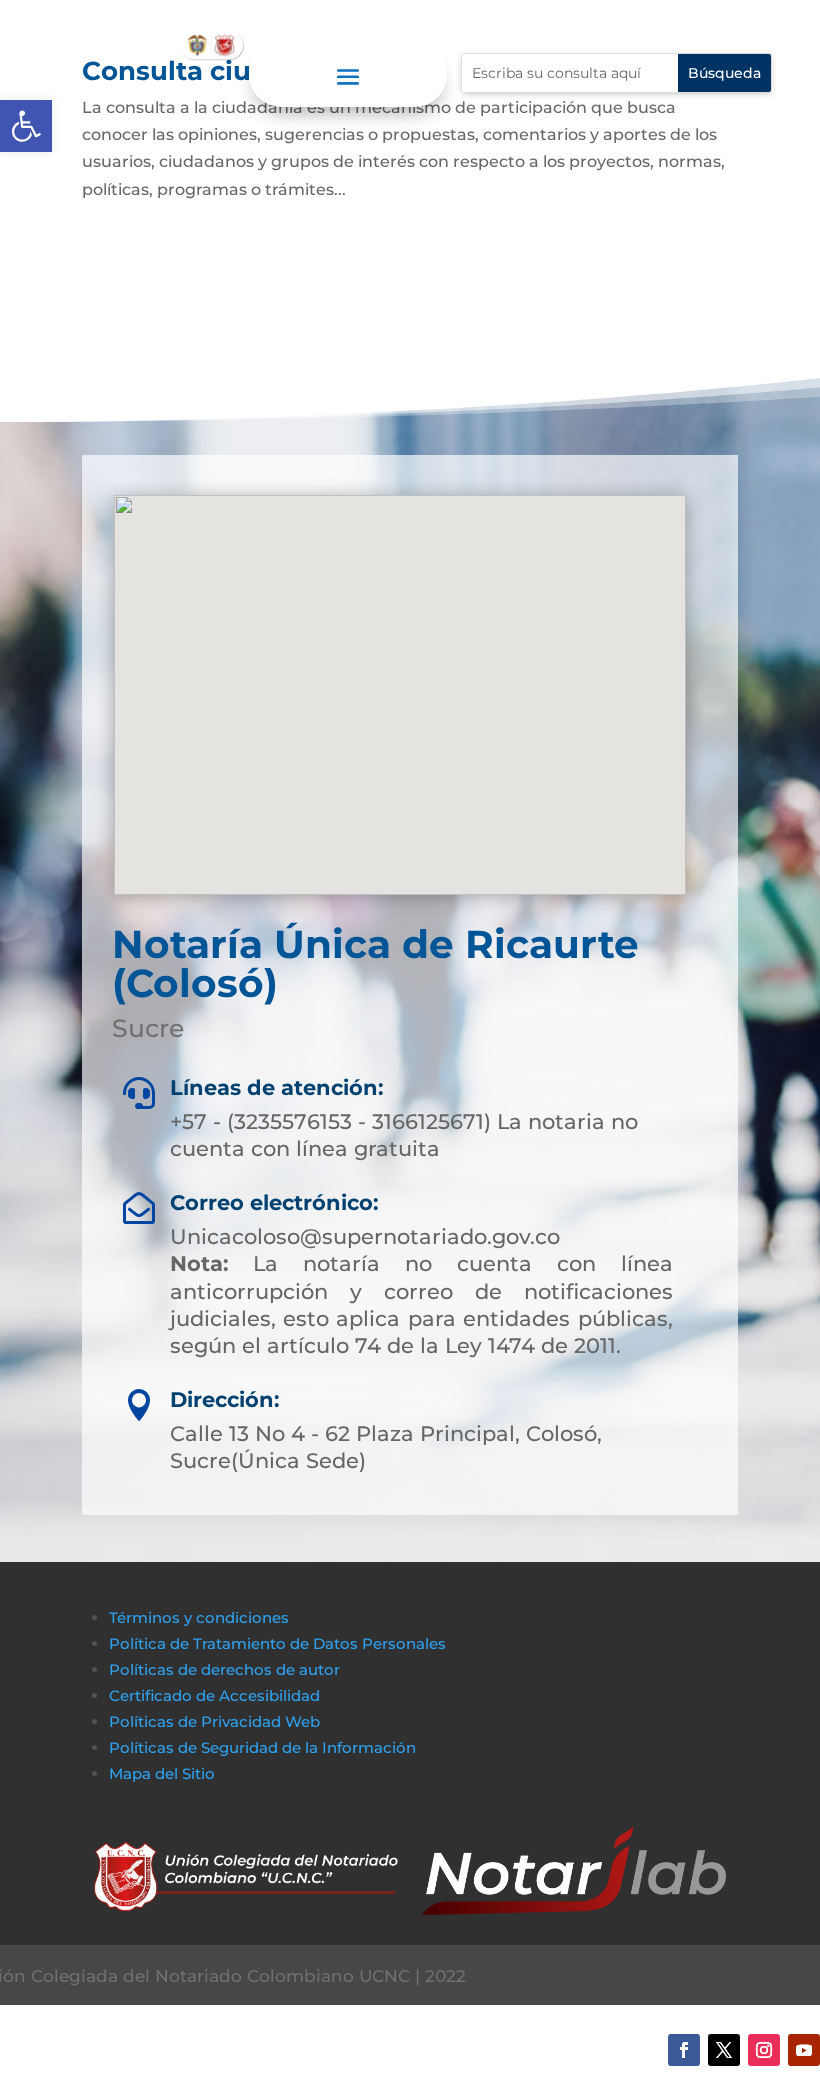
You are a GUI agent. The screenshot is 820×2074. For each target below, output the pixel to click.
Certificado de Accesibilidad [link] (214, 1695)
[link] (26, 126)
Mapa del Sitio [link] (164, 1773)
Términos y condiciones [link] (199, 1617)
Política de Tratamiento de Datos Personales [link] (277, 1643)
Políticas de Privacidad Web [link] (214, 1721)
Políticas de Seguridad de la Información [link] (262, 1747)
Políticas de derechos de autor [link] (224, 1669)
